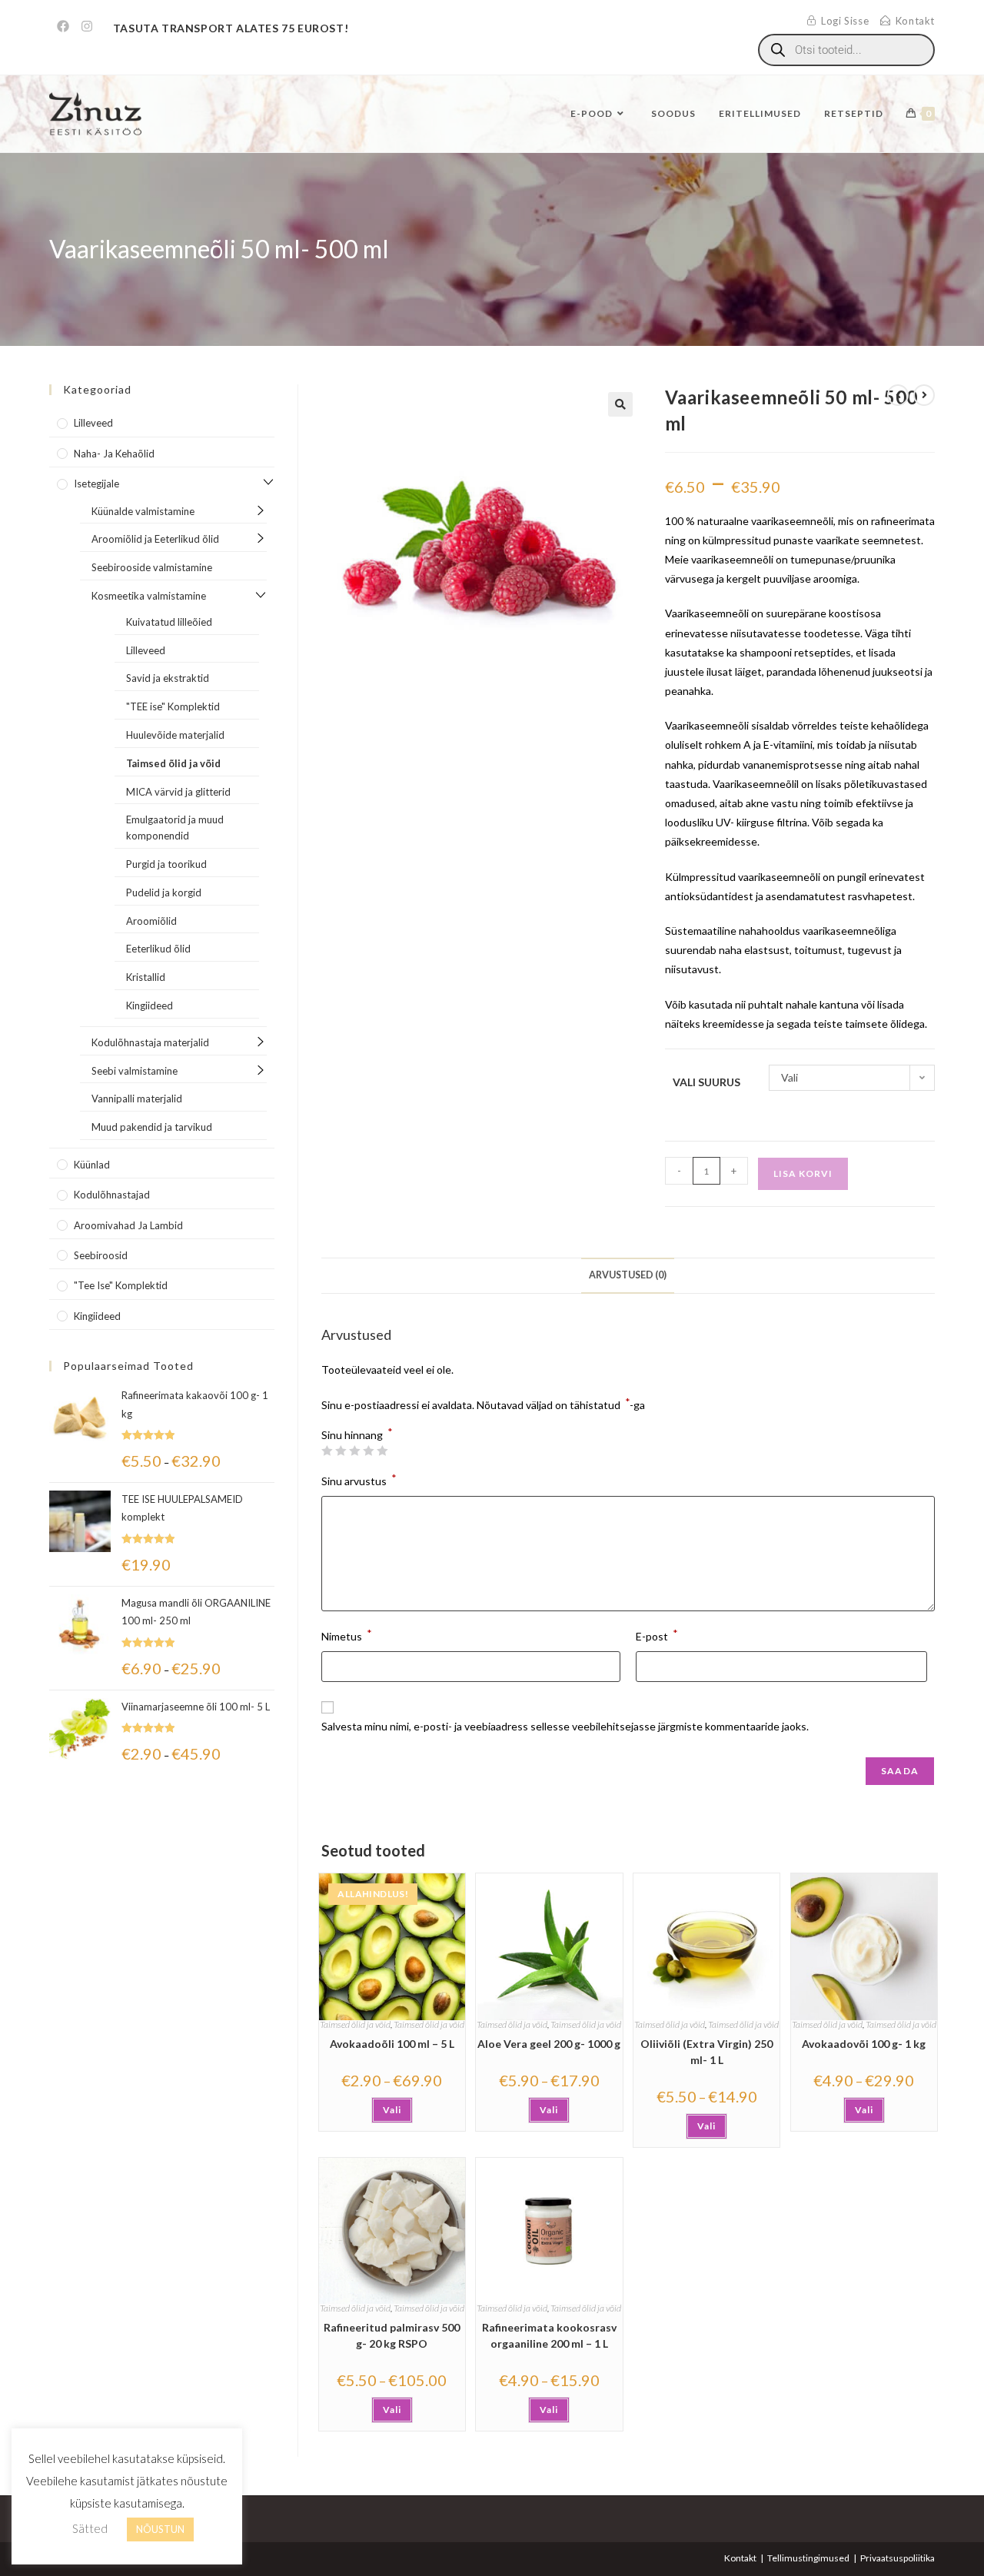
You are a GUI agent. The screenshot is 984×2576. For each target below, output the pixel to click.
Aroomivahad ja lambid (128, 1225)
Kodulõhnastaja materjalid (150, 1042)
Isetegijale (96, 484)
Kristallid (146, 977)
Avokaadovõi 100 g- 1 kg (864, 2044)
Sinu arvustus (359, 1479)
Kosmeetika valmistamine (149, 596)
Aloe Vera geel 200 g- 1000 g (549, 2044)
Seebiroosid (101, 1255)
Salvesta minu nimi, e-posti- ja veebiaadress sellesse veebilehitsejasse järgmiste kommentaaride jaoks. (565, 1726)
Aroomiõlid (151, 921)
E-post (657, 1635)
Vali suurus (706, 1082)
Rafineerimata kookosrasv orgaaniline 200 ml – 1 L (549, 2335)
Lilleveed (93, 423)
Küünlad (92, 1165)
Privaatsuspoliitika (898, 2558)
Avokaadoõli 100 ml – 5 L (392, 2044)
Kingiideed (150, 1005)
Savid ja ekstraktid (168, 678)
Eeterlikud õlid (158, 949)
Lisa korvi (803, 1173)
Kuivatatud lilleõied (169, 622)
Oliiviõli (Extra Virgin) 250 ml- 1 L (706, 2052)
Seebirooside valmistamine (152, 567)
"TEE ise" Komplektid (173, 706)
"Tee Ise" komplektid (121, 1285)
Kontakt (740, 2558)
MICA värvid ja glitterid (178, 792)
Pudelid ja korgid (164, 892)
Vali (392, 2110)
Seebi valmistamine (135, 1071)
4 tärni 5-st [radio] (368, 1451)
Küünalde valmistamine (143, 511)
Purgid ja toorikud (166, 864)
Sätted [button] (90, 2528)
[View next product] (924, 395)
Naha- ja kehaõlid (114, 454)
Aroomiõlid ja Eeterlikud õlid (155, 539)
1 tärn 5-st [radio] (327, 1451)
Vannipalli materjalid (137, 1099)
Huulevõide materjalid (175, 735)
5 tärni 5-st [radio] (382, 1451)
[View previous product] (898, 395)
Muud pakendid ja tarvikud (152, 1127)
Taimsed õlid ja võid (355, 2024)
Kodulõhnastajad (112, 1195)
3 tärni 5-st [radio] (354, 1451)
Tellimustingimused (808, 2558)
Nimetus (347, 1635)
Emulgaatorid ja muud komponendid (175, 828)
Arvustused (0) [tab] (628, 1275)
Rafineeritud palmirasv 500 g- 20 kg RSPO (392, 2335)
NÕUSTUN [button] (160, 2529)
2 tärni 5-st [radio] (341, 1451)
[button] (620, 404)
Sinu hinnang (357, 1435)
